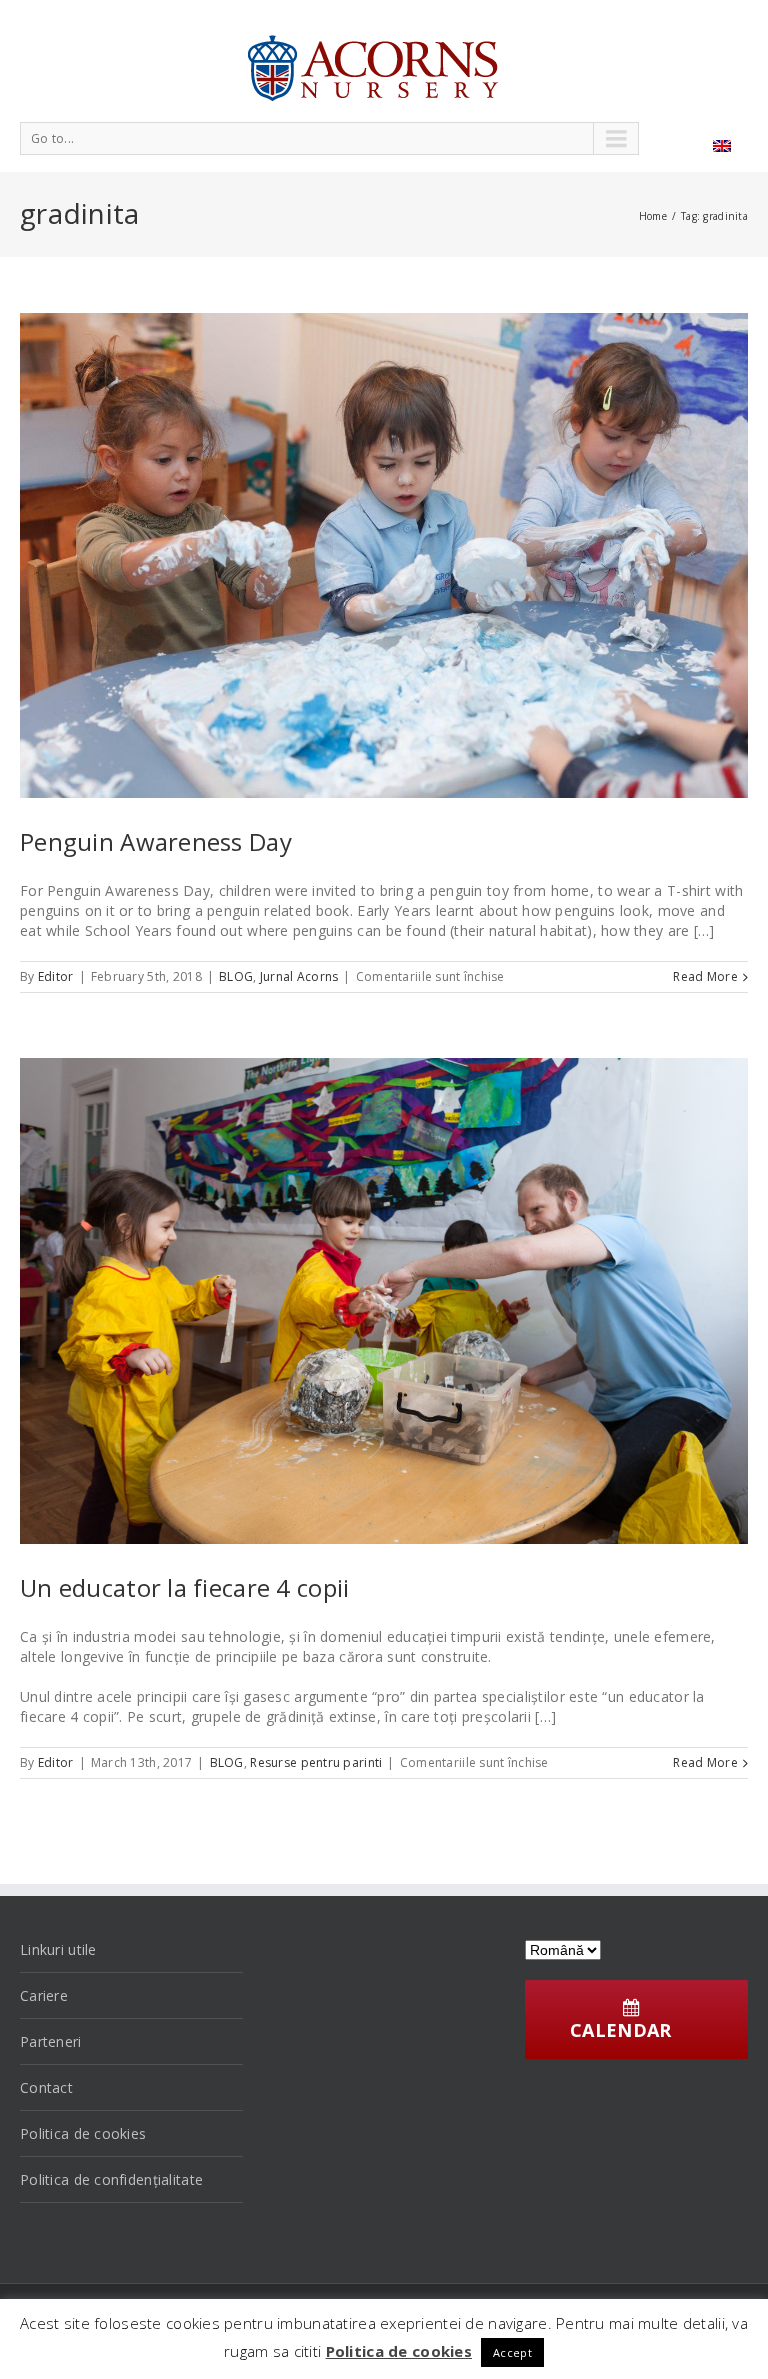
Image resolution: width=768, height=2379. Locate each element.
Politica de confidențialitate (111, 2179)
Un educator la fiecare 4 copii (184, 1587)
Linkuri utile (58, 1949)
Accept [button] (512, 2352)
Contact (46, 2087)
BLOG (236, 976)
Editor (56, 976)
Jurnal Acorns (299, 976)
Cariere (44, 1995)
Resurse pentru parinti (316, 1762)
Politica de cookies (83, 2133)
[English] (722, 146)
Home (653, 216)
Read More (705, 976)
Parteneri (51, 2041)
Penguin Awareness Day (156, 841)
